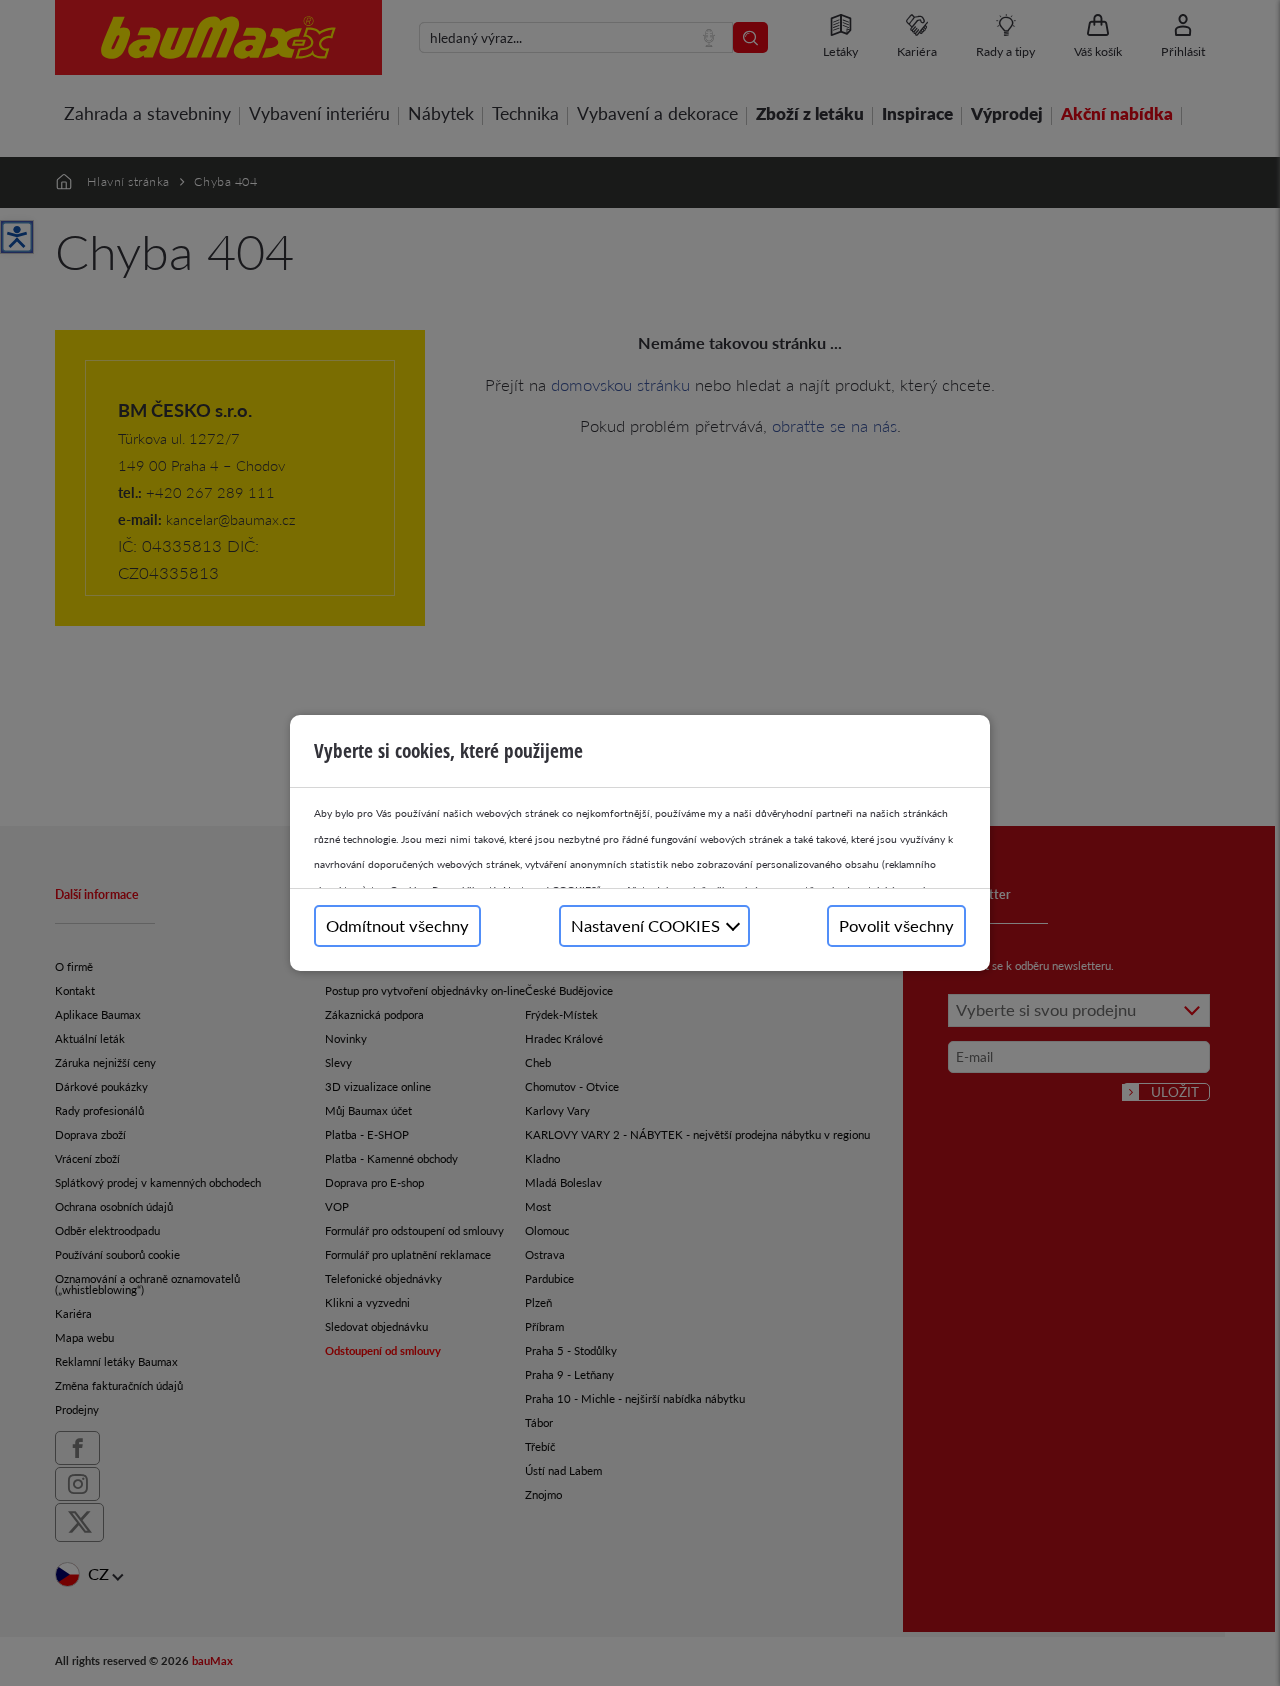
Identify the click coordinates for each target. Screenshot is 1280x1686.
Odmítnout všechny (397, 925)
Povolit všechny (896, 925)
